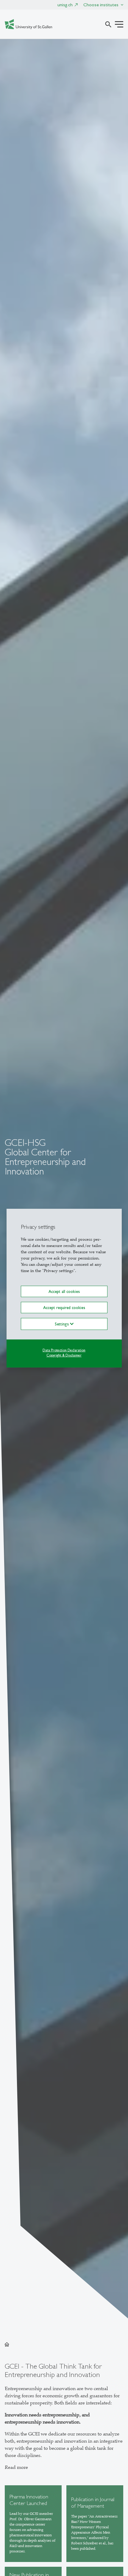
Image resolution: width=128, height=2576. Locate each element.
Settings (62, 1324)
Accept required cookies (64, 1308)
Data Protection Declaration (64, 1350)
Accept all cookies (64, 1291)
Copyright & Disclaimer (64, 1355)
